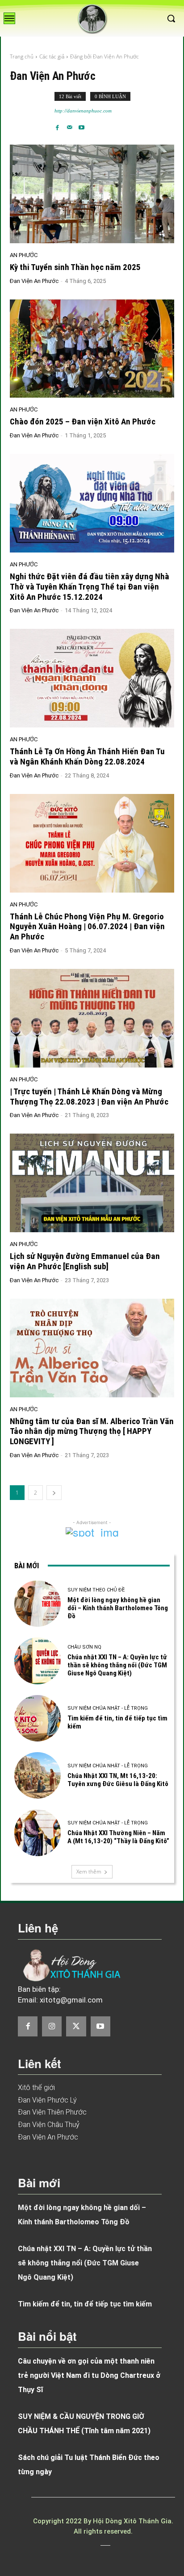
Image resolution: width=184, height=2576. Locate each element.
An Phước (24, 255)
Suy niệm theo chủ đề (96, 1590)
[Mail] (69, 124)
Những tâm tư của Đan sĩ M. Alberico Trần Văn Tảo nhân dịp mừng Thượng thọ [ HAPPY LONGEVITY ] (92, 1431)
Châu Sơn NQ (84, 1647)
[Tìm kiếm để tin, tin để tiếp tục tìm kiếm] (38, 1718)
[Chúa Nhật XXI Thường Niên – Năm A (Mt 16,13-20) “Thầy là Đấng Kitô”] (38, 1832)
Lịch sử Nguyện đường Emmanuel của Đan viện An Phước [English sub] (85, 1261)
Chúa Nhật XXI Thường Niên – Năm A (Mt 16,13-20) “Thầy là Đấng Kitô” (118, 1837)
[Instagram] (52, 2026)
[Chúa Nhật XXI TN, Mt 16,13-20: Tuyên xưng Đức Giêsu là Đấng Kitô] (38, 1775)
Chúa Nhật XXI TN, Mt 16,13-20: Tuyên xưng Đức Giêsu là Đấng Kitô (118, 1780)
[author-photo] (32, 111)
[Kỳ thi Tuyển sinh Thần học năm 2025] (92, 194)
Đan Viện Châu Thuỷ (49, 2125)
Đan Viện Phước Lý (47, 2100)
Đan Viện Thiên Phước (52, 2112)
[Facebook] (57, 124)
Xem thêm (89, 1872)
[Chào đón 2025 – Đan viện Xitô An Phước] (92, 349)
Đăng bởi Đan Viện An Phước (105, 56)
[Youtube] (82, 124)
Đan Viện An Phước (34, 281)
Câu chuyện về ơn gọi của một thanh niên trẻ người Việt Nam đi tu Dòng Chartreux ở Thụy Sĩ (89, 2375)
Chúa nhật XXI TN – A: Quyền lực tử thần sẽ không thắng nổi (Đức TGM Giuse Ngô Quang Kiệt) (117, 1665)
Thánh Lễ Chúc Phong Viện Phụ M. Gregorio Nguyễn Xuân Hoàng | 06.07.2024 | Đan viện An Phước (87, 927)
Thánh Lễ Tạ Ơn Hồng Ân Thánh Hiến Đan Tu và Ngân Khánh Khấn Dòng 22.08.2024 (87, 756)
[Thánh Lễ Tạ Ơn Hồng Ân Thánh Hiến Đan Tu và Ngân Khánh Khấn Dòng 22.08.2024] (92, 678)
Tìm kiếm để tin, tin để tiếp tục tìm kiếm (85, 2304)
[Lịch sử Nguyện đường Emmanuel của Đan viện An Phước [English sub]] (92, 1183)
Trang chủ (22, 56)
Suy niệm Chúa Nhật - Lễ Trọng (108, 1708)
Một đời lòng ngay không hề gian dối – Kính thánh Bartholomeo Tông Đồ (118, 1608)
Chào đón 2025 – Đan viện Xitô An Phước (83, 422)
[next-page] (54, 1493)
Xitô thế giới (36, 2088)
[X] (76, 2026)
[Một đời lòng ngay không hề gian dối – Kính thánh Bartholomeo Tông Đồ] (38, 1604)
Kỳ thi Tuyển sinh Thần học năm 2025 (75, 267)
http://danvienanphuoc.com (83, 111)
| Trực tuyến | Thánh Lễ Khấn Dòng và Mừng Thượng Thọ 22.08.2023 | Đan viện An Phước (89, 1097)
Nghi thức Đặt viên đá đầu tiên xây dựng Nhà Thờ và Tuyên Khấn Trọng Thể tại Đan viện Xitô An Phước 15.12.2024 (90, 587)
